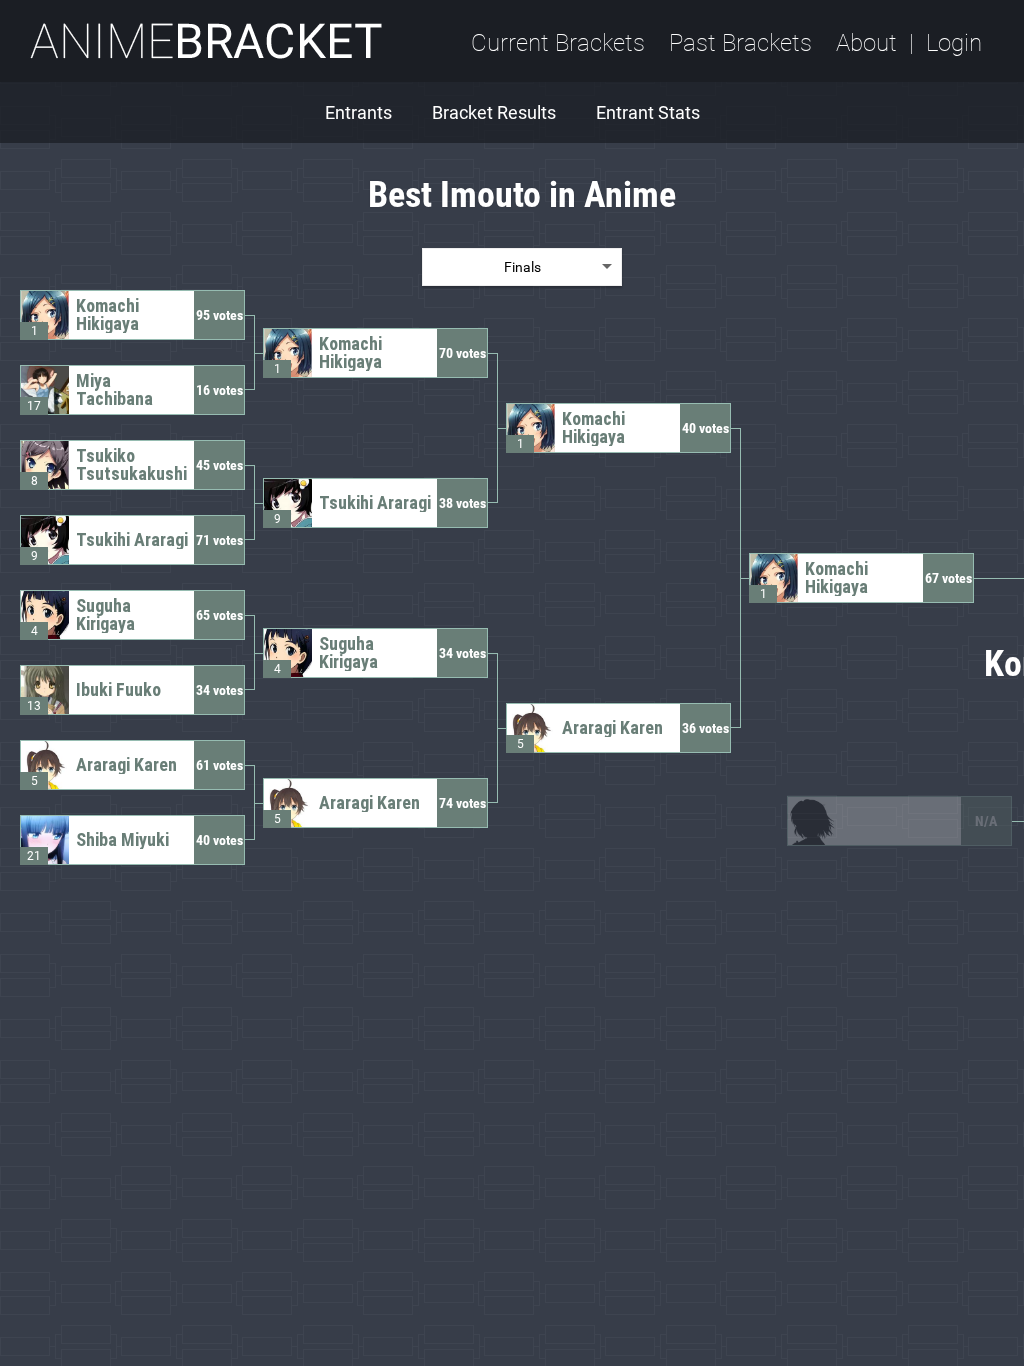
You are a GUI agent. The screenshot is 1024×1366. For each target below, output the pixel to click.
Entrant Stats (648, 112)
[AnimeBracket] (206, 41)
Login (954, 43)
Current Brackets (558, 43)
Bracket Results (494, 112)
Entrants (358, 112)
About (866, 43)
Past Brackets (740, 43)
